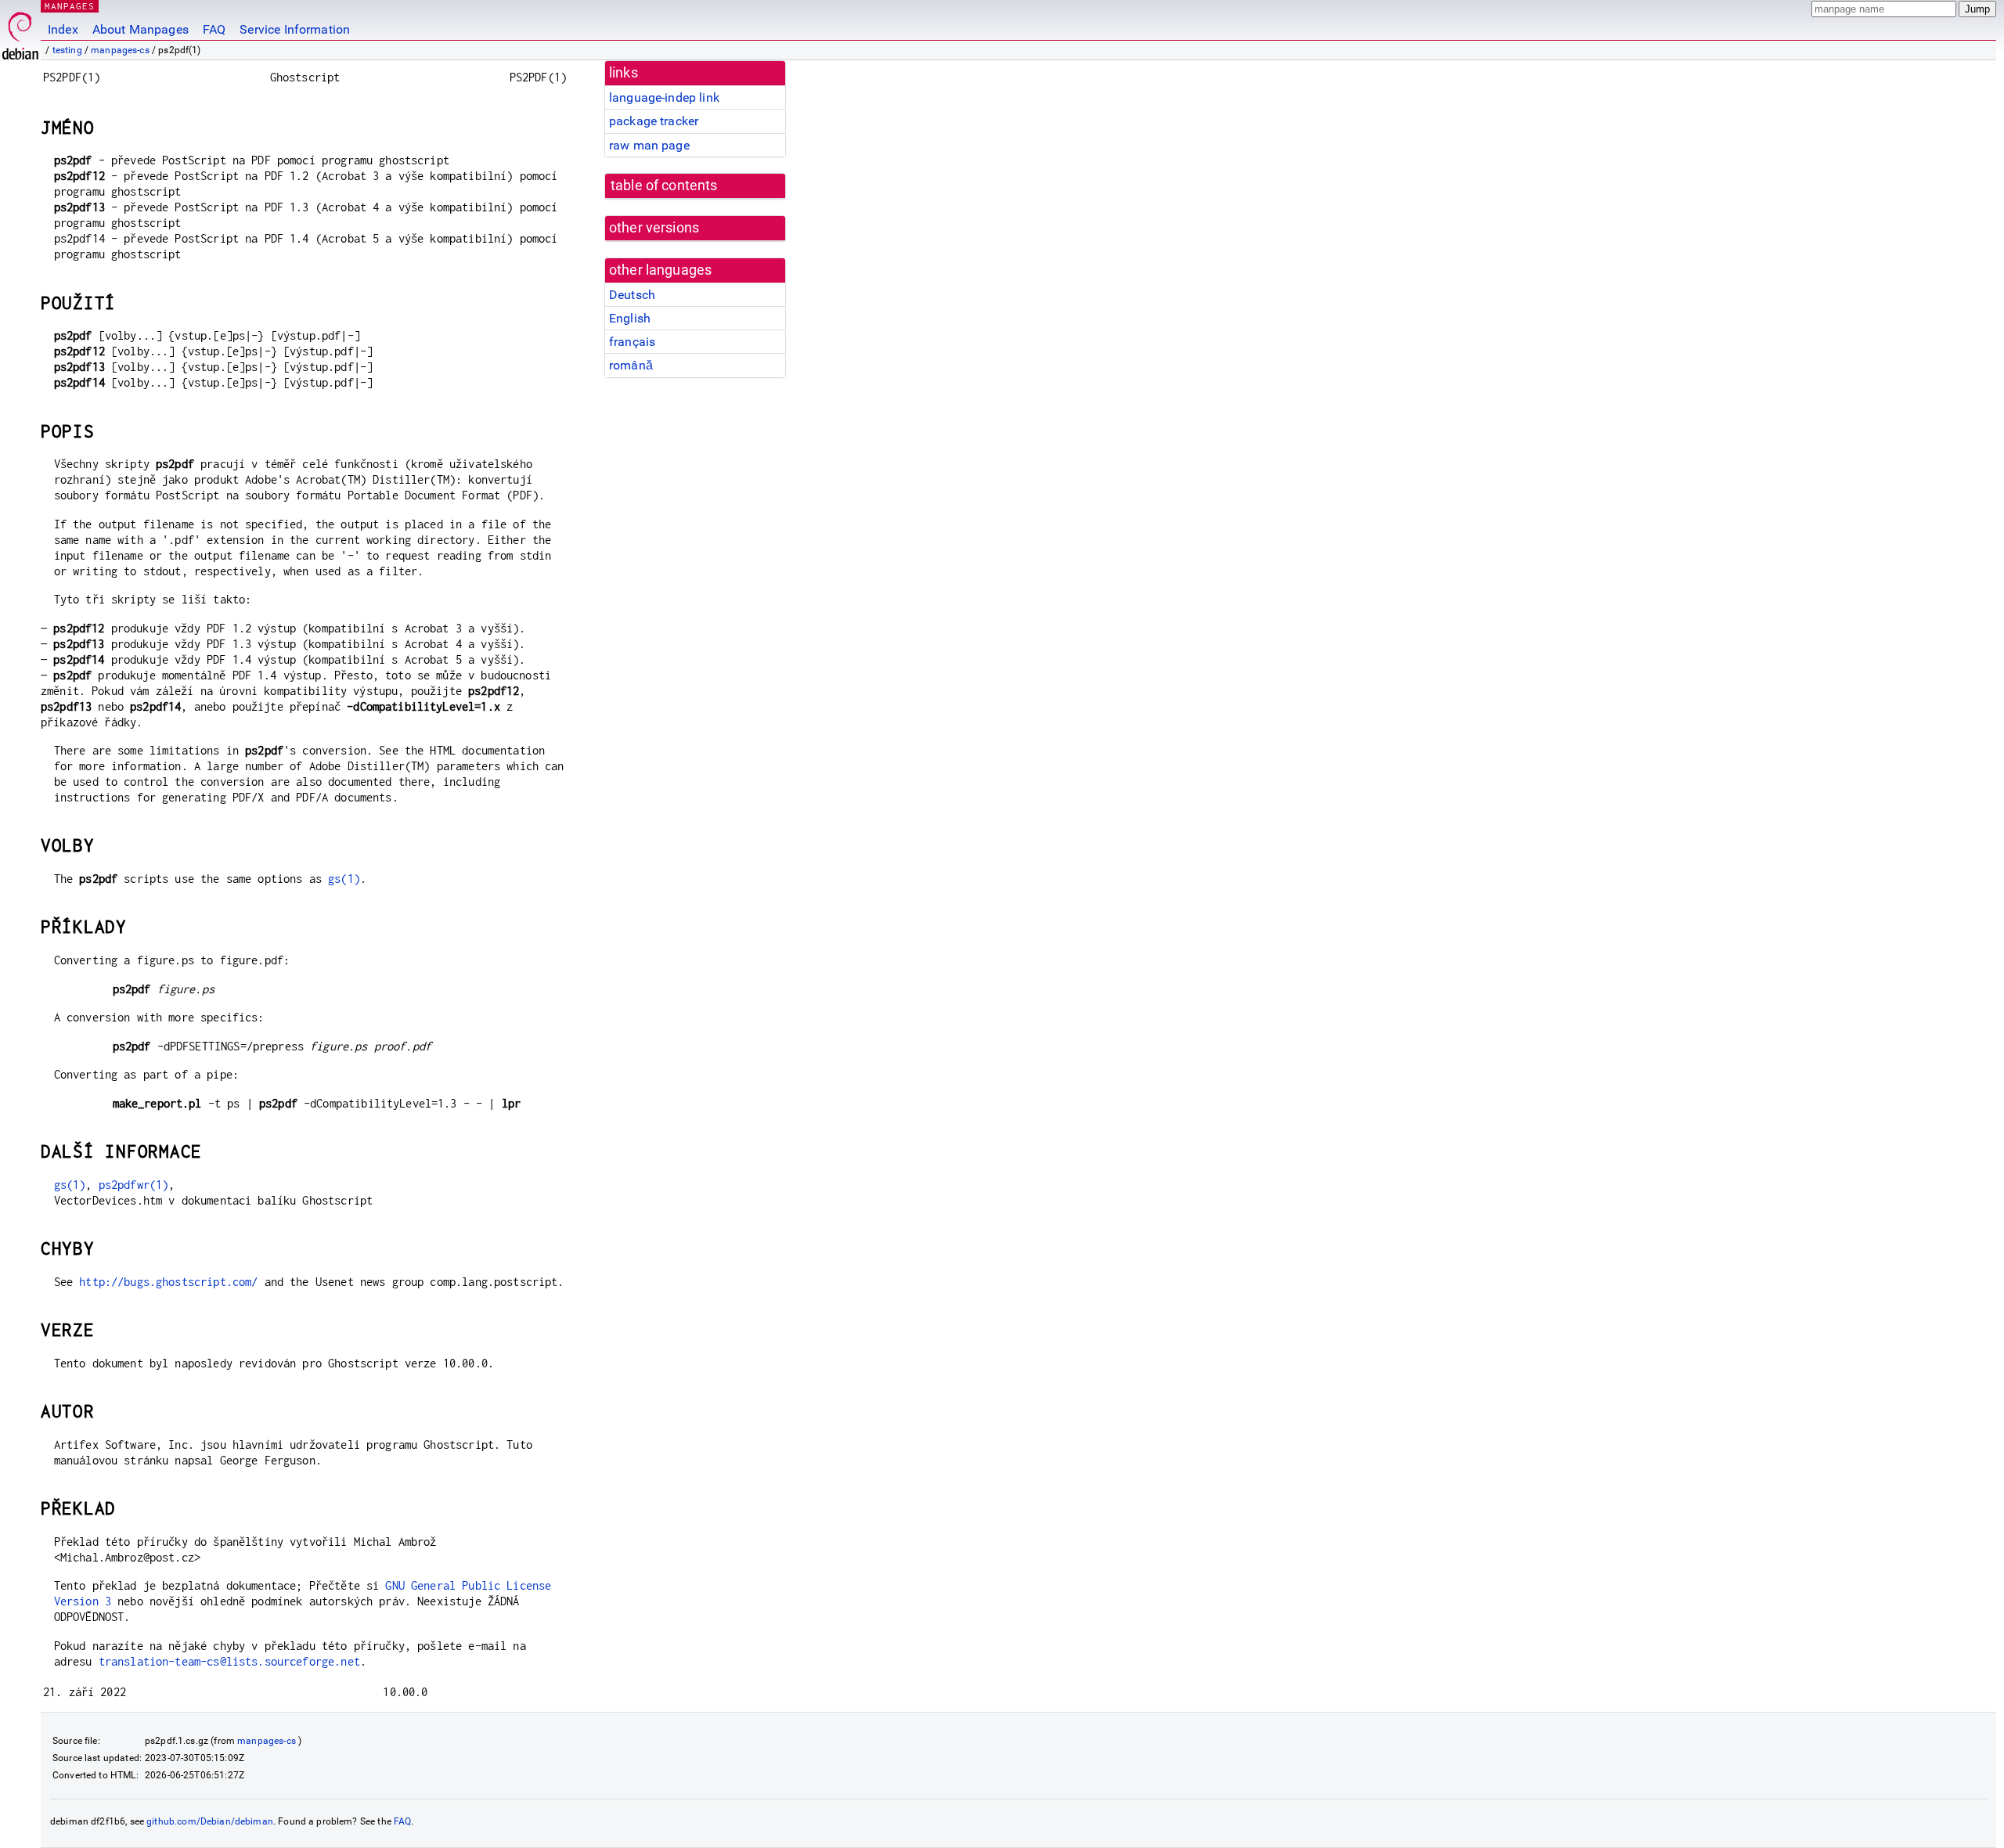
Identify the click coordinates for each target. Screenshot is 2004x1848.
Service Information (295, 29)
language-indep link (664, 97)
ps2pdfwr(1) (134, 1185)
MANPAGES (70, 6)
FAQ (214, 29)
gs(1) (344, 879)
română (631, 365)
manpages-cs (120, 50)
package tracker (654, 121)
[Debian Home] (20, 32)
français (632, 342)
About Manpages (141, 29)
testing (67, 50)
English (630, 318)
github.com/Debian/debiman (210, 1821)
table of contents (664, 186)
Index (63, 29)
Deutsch (632, 295)
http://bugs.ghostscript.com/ (168, 1282)
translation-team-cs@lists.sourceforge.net (229, 1661)
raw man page (649, 145)
